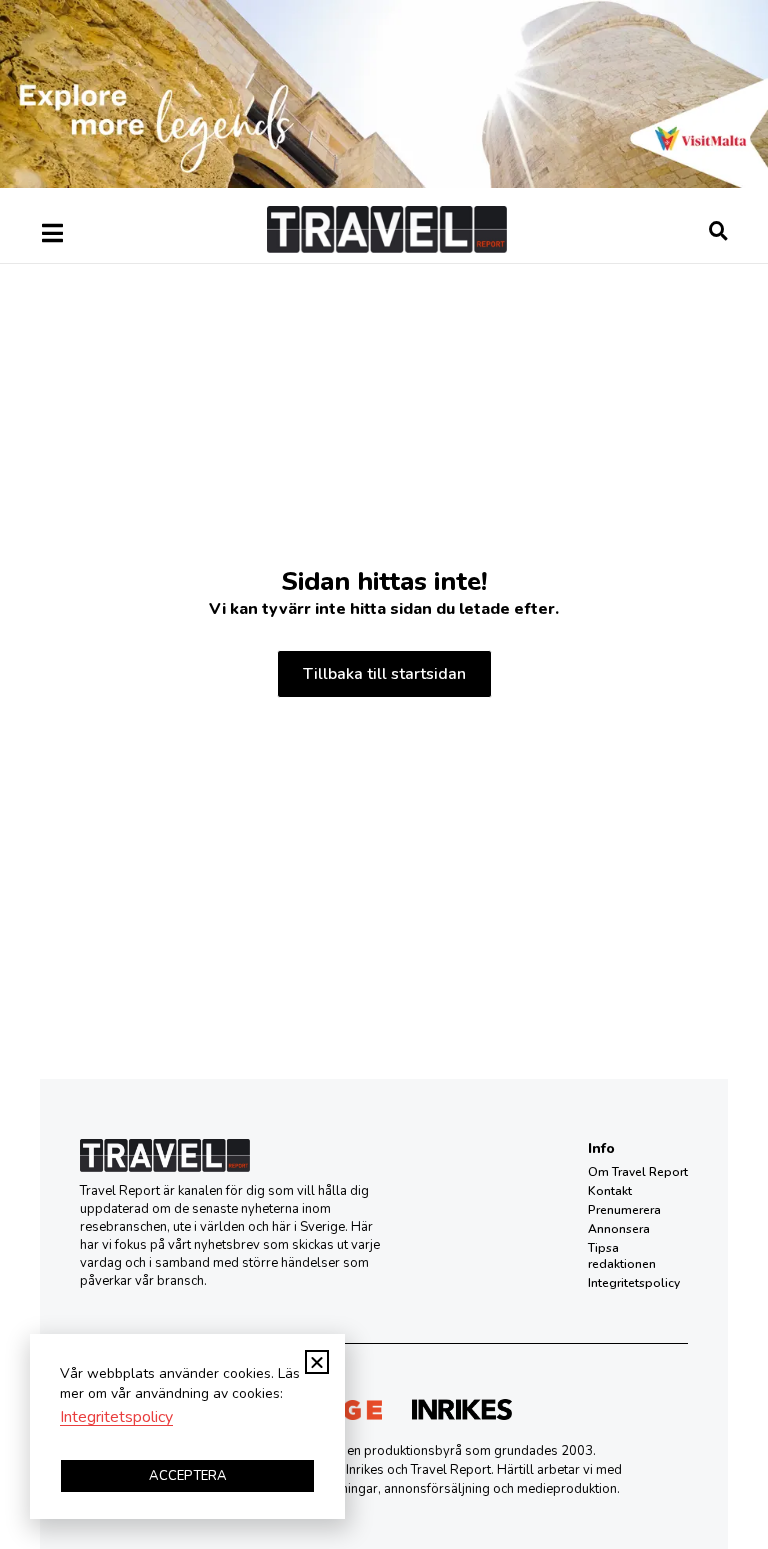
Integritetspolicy (634, 1283)
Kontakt (610, 1191)
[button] (317, 1362)
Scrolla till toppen (718, 1432)
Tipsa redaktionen (622, 1256)
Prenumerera (624, 1210)
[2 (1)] (384, 183)
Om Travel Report (638, 1172)
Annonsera (619, 1229)
